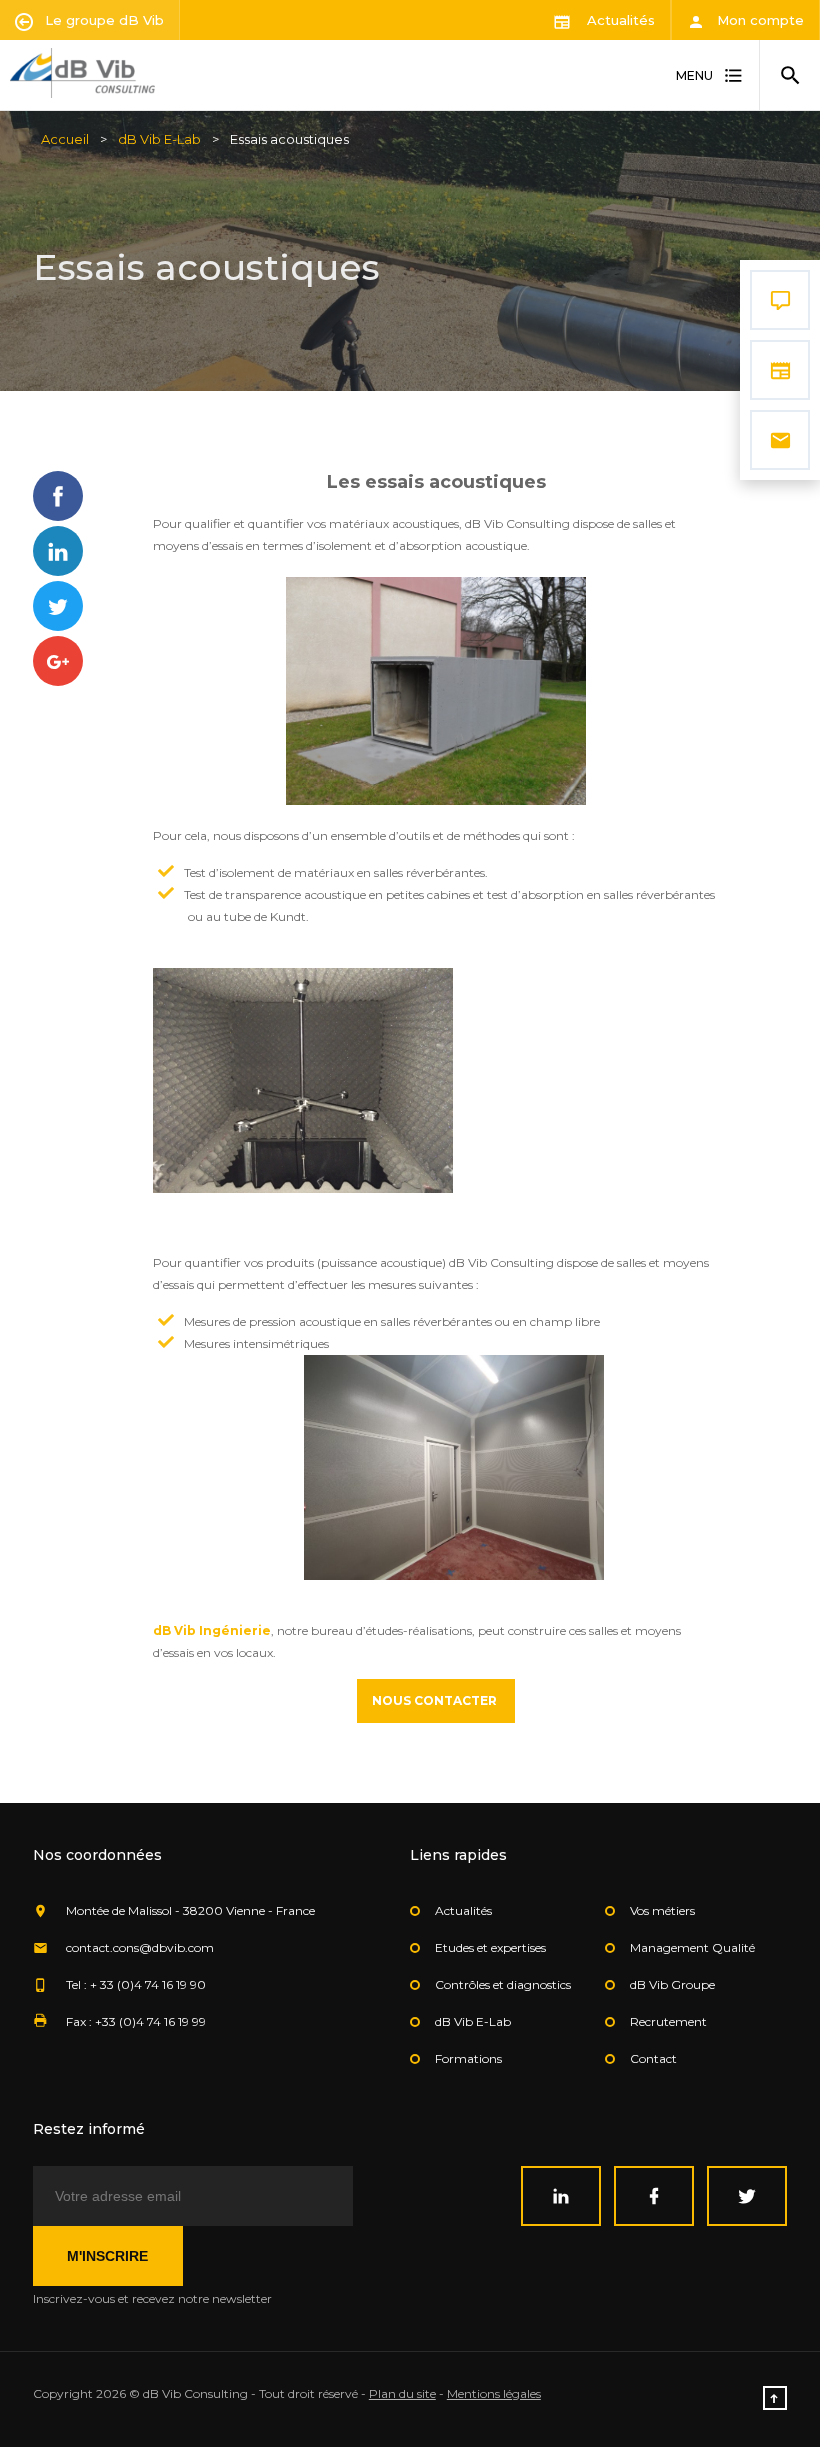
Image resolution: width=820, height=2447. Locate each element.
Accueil (65, 139)
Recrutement (668, 2021)
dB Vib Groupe (672, 1984)
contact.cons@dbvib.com (140, 1947)
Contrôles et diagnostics (503, 1984)
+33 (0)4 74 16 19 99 (150, 2021)
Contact (653, 2058)
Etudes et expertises (490, 1947)
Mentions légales (494, 2393)
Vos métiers (662, 1910)
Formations (468, 2058)
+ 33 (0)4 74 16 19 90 (148, 1984)
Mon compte (758, 20)
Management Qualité (692, 1947)
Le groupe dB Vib (102, 20)
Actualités (619, 20)
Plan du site (402, 2393)
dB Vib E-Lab (159, 139)
